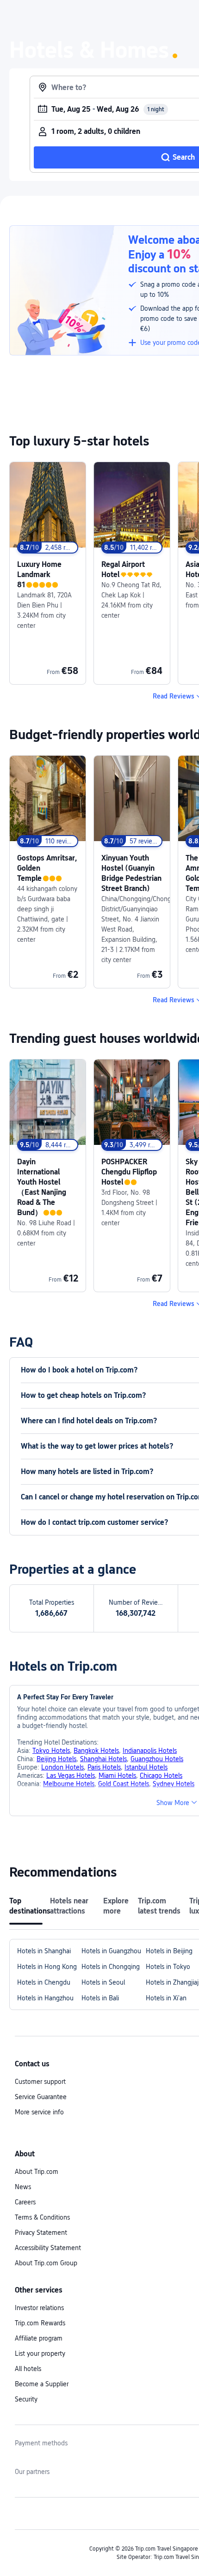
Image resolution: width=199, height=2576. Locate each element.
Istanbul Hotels (146, 1767)
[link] (48, 573)
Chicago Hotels (161, 1776)
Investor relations (39, 2308)
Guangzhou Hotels (157, 1759)
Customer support (40, 2082)
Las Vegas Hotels (71, 1776)
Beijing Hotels (56, 1759)
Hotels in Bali (100, 1998)
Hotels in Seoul (103, 1982)
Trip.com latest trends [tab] (159, 1906)
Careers (25, 2202)
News (23, 2187)
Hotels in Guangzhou (111, 1951)
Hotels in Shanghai (44, 1951)
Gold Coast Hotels (124, 1784)
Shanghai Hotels (103, 1759)
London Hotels (62, 1767)
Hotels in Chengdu (44, 1982)
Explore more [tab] (116, 1906)
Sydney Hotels (174, 1784)
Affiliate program (39, 2338)
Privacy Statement (41, 2233)
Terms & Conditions (42, 2217)
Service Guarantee (41, 2097)
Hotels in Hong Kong (47, 1967)
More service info (39, 2112)
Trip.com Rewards (40, 2323)
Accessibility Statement (48, 2248)
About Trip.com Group (46, 2263)
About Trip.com (37, 2172)
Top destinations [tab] (26, 1906)
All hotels (28, 2369)
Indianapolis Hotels (150, 1751)
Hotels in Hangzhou (45, 1998)
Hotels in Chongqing (111, 1967)
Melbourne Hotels (69, 1784)
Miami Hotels (117, 1776)
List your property (40, 2353)
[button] (177, 1803)
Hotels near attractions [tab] (69, 1906)
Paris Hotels (104, 1767)
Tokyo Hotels (51, 1751)
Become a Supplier (42, 2384)
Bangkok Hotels (96, 1751)
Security (26, 2399)
